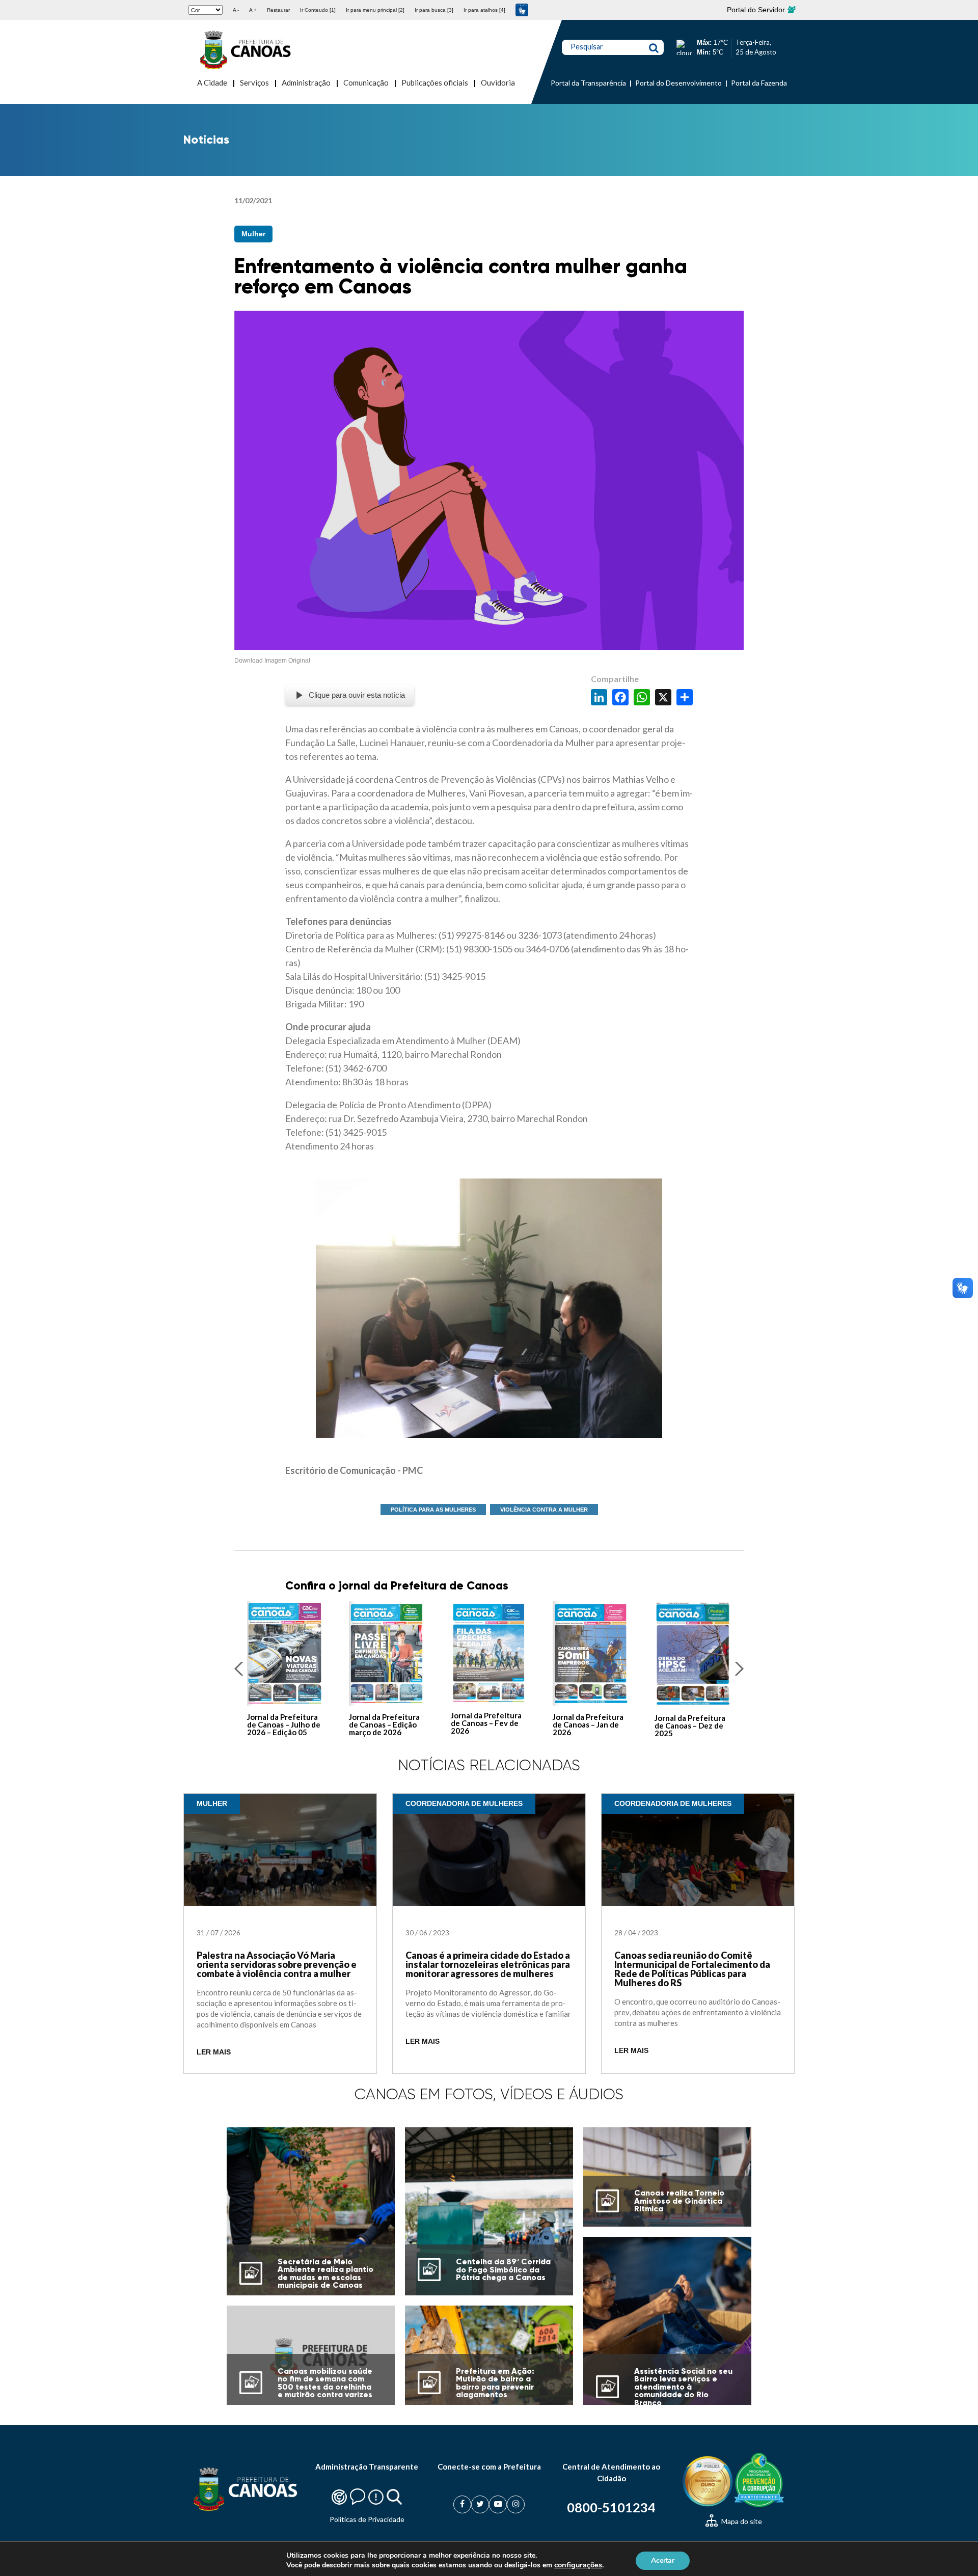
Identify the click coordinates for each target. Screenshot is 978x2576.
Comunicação (366, 83)
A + (253, 10)
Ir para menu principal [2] (375, 10)
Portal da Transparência (588, 83)
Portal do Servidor (757, 10)
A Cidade (212, 83)
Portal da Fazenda (759, 83)
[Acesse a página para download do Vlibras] (522, 10)
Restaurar (278, 10)
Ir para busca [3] (434, 10)
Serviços (254, 83)
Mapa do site (741, 2521)
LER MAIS (214, 2052)
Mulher (253, 234)
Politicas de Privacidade (367, 2519)
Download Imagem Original (272, 661)
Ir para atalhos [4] (484, 10)
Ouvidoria (498, 83)
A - (236, 10)
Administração (306, 83)
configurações (578, 2565)
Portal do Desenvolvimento (678, 83)
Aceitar (663, 2560)
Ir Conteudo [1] (318, 10)
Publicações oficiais (435, 83)
